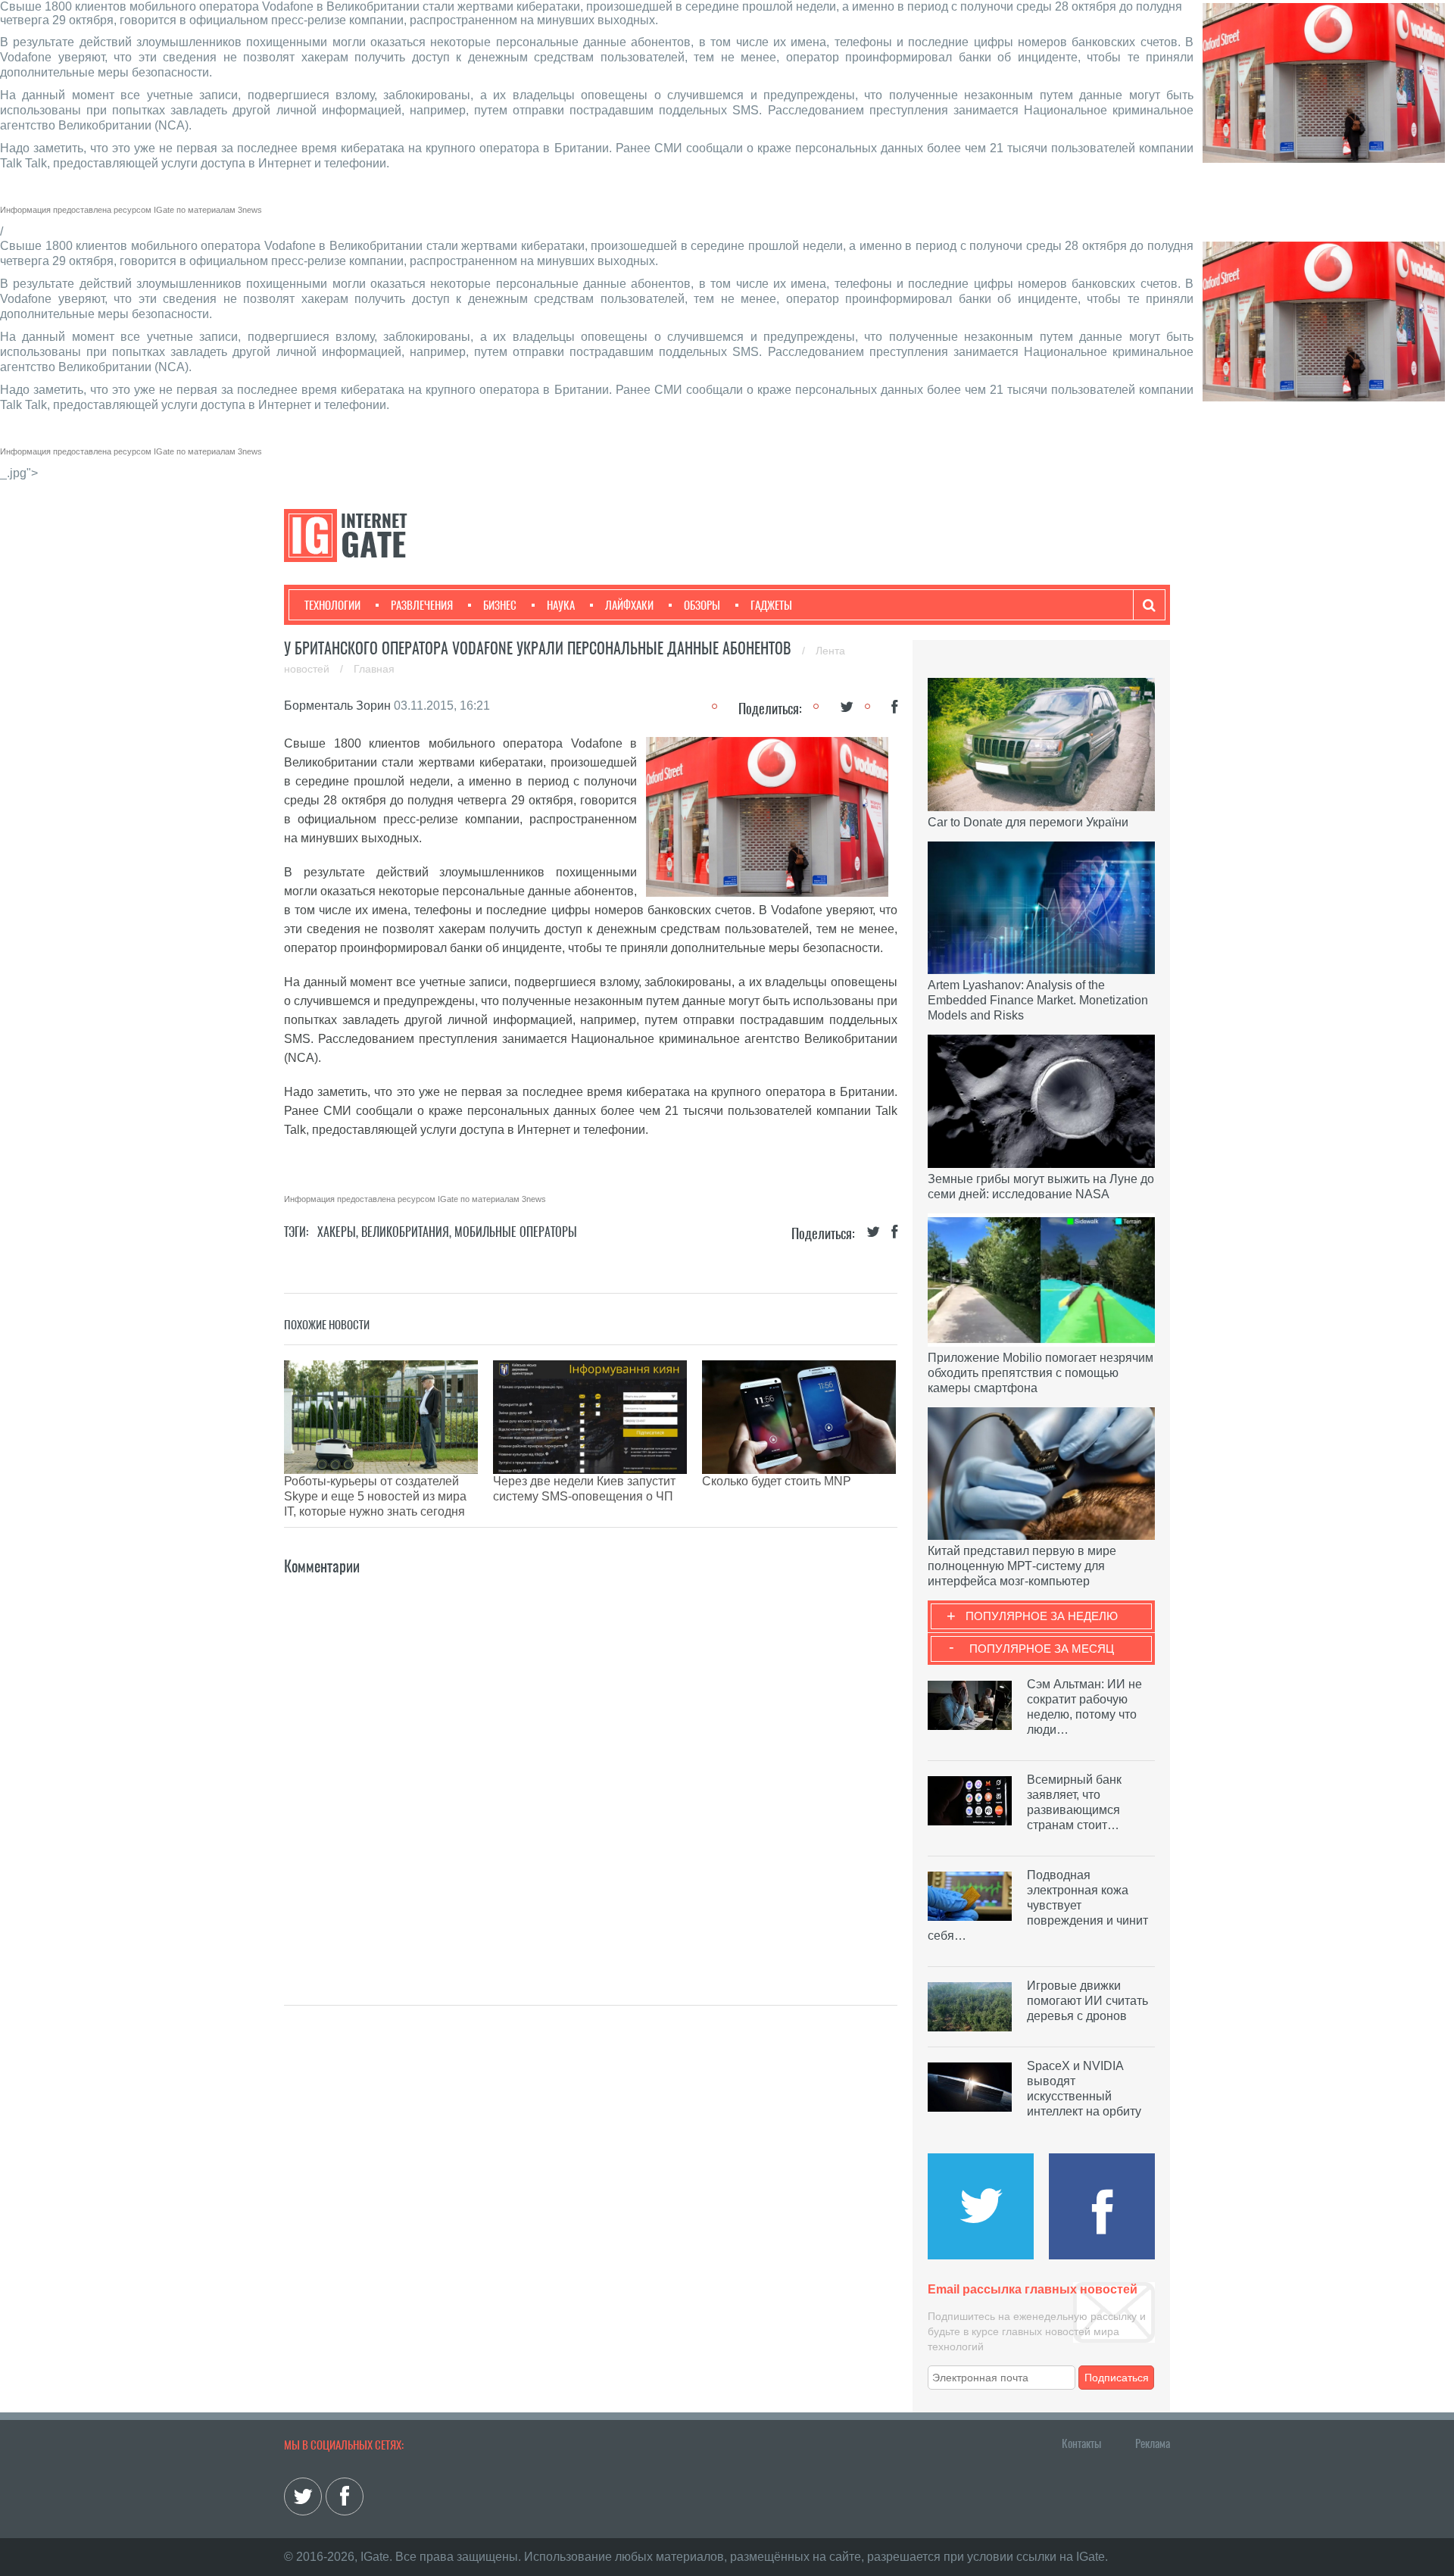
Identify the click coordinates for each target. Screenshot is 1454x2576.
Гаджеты (771, 605)
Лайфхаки (629, 605)
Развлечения (422, 605)
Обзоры (702, 605)
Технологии (332, 605)
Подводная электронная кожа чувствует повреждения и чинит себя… (1038, 1905)
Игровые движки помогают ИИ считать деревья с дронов (1087, 2001)
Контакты (1081, 2443)
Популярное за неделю (1042, 1616)
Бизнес (500, 605)
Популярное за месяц (1042, 1649)
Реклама (1153, 2443)
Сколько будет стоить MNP (777, 1481)
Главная (374, 669)
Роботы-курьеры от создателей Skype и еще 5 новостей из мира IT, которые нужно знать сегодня (375, 1496)
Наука (561, 605)
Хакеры (337, 1232)
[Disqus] (591, 1768)
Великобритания (405, 1232)
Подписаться (1117, 2378)
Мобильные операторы (516, 1232)
